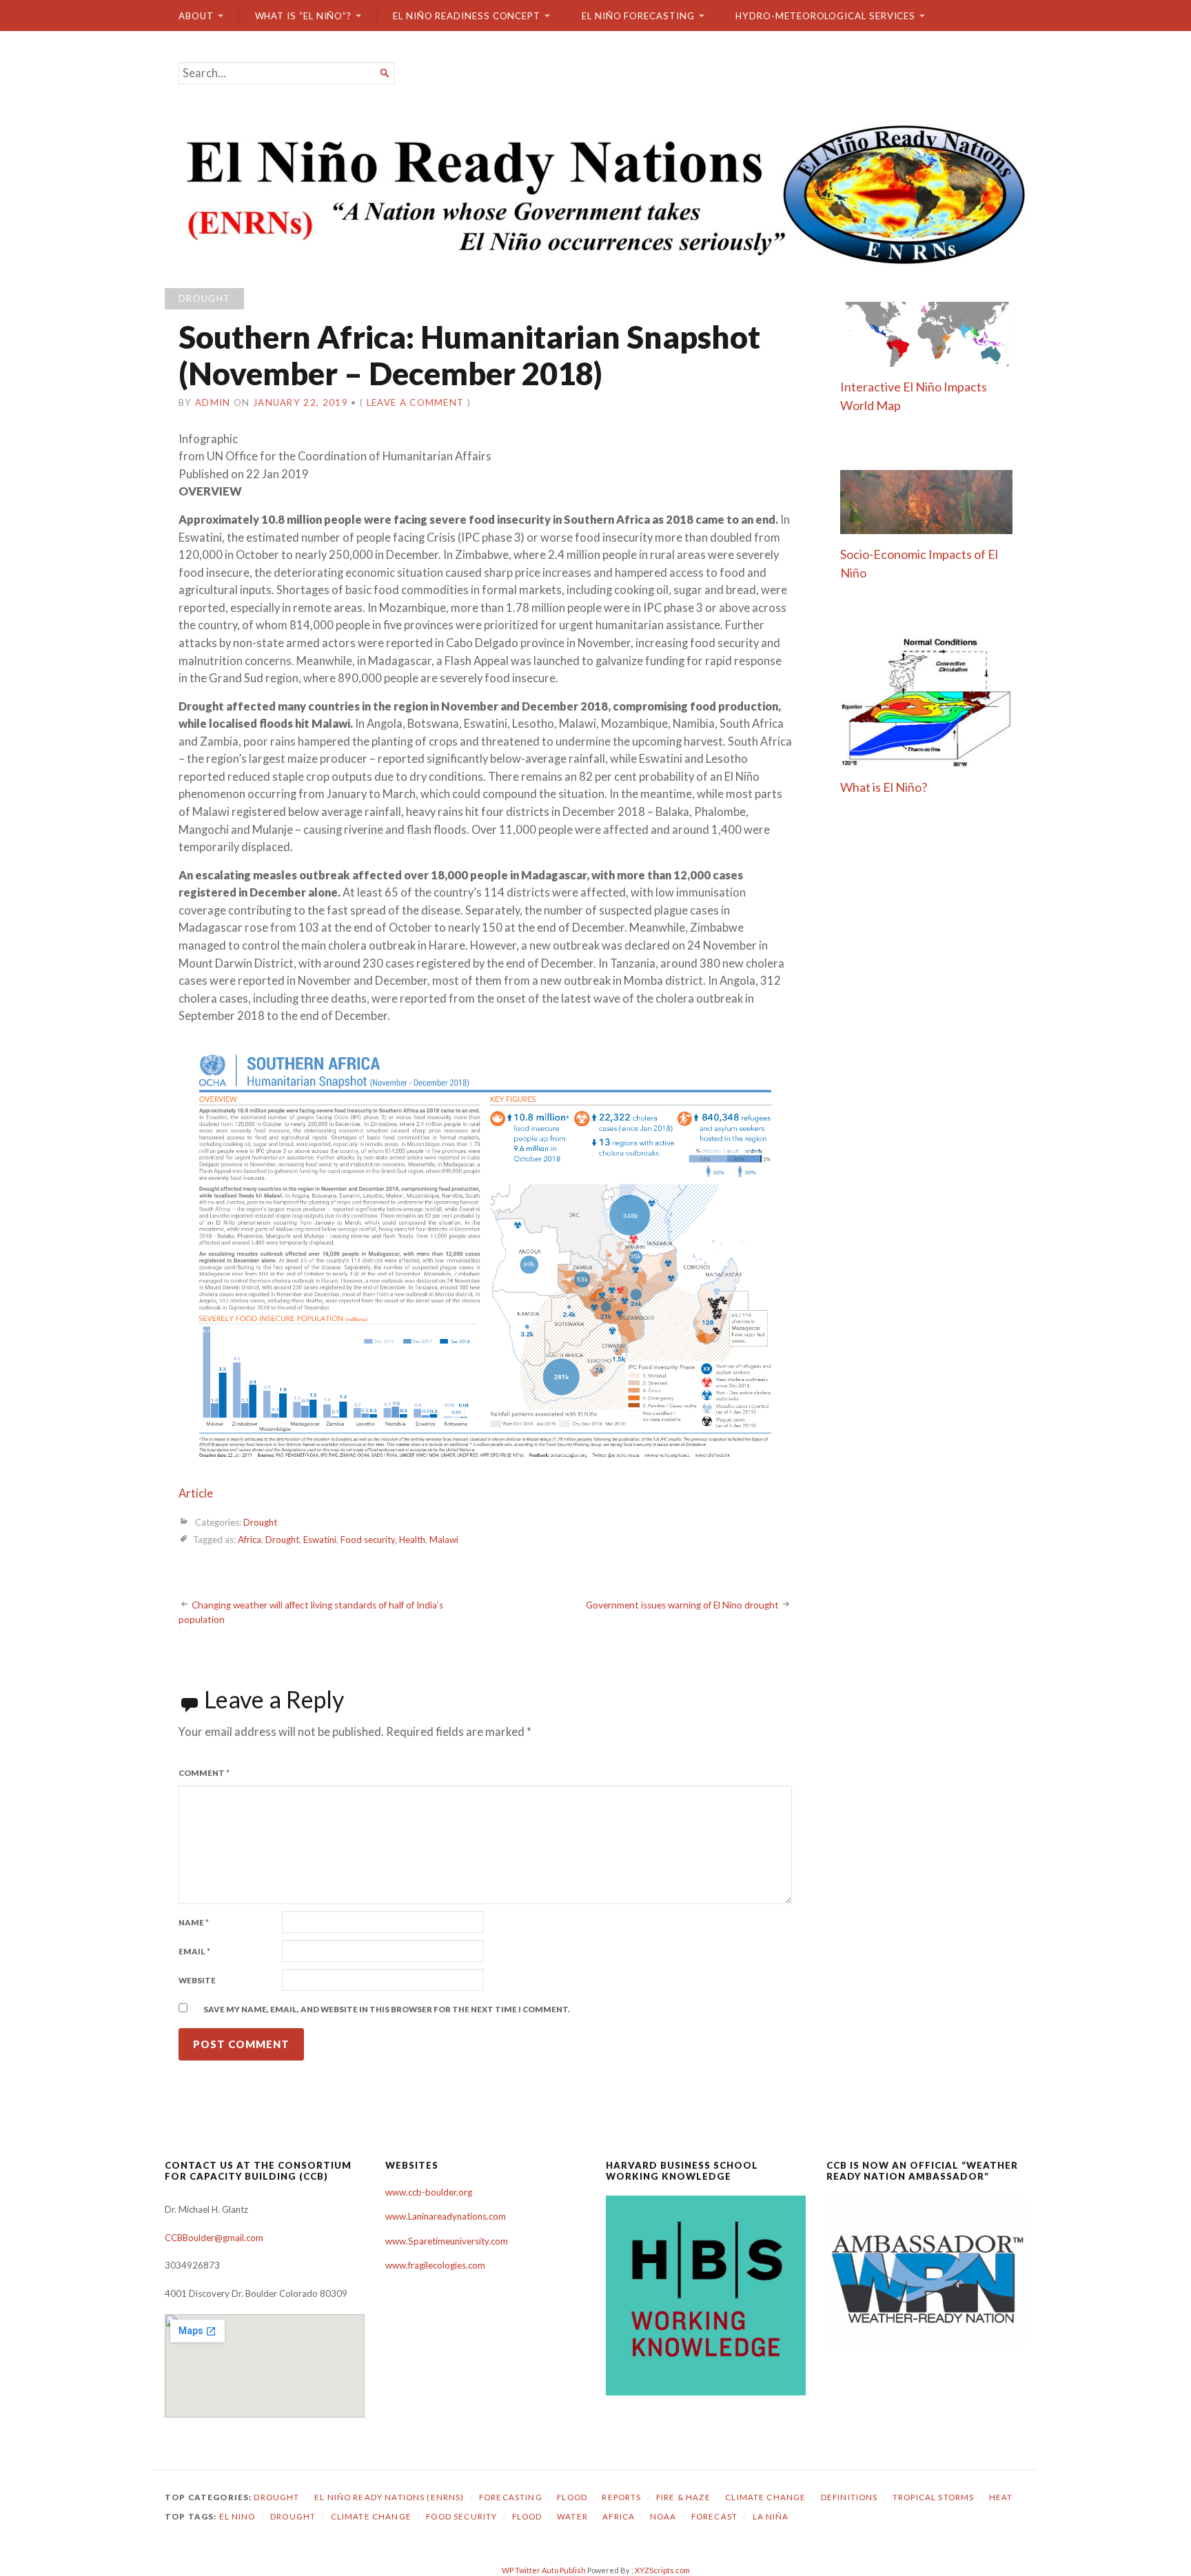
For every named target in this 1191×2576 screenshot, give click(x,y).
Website (197, 1980)
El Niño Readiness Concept (467, 16)
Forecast (714, 2516)
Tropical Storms (933, 2497)
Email (194, 1951)
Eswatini (320, 1540)
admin (213, 402)
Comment (204, 1773)
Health (412, 1540)
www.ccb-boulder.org (429, 2192)
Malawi (444, 1540)
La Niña (771, 2516)
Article (196, 1493)
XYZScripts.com (662, 2570)
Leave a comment (416, 402)
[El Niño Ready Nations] (595, 193)
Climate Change (765, 2497)
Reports (621, 2497)
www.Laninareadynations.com (446, 2216)
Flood (572, 2497)
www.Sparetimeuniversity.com (447, 2241)
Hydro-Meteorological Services (825, 16)
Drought (204, 298)
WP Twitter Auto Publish (544, 2570)
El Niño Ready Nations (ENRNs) (389, 2497)
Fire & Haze (683, 2497)
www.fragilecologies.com (435, 2265)
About (196, 16)
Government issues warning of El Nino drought (682, 1605)
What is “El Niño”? (304, 16)
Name (194, 1922)
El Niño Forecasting (638, 16)
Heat (1001, 2497)
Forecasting (511, 2497)
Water (572, 2516)
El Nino (237, 2516)
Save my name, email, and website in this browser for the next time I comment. (387, 2009)
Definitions (849, 2497)
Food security (368, 1540)
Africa (250, 1540)
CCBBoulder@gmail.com (214, 2238)
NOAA (663, 2516)
